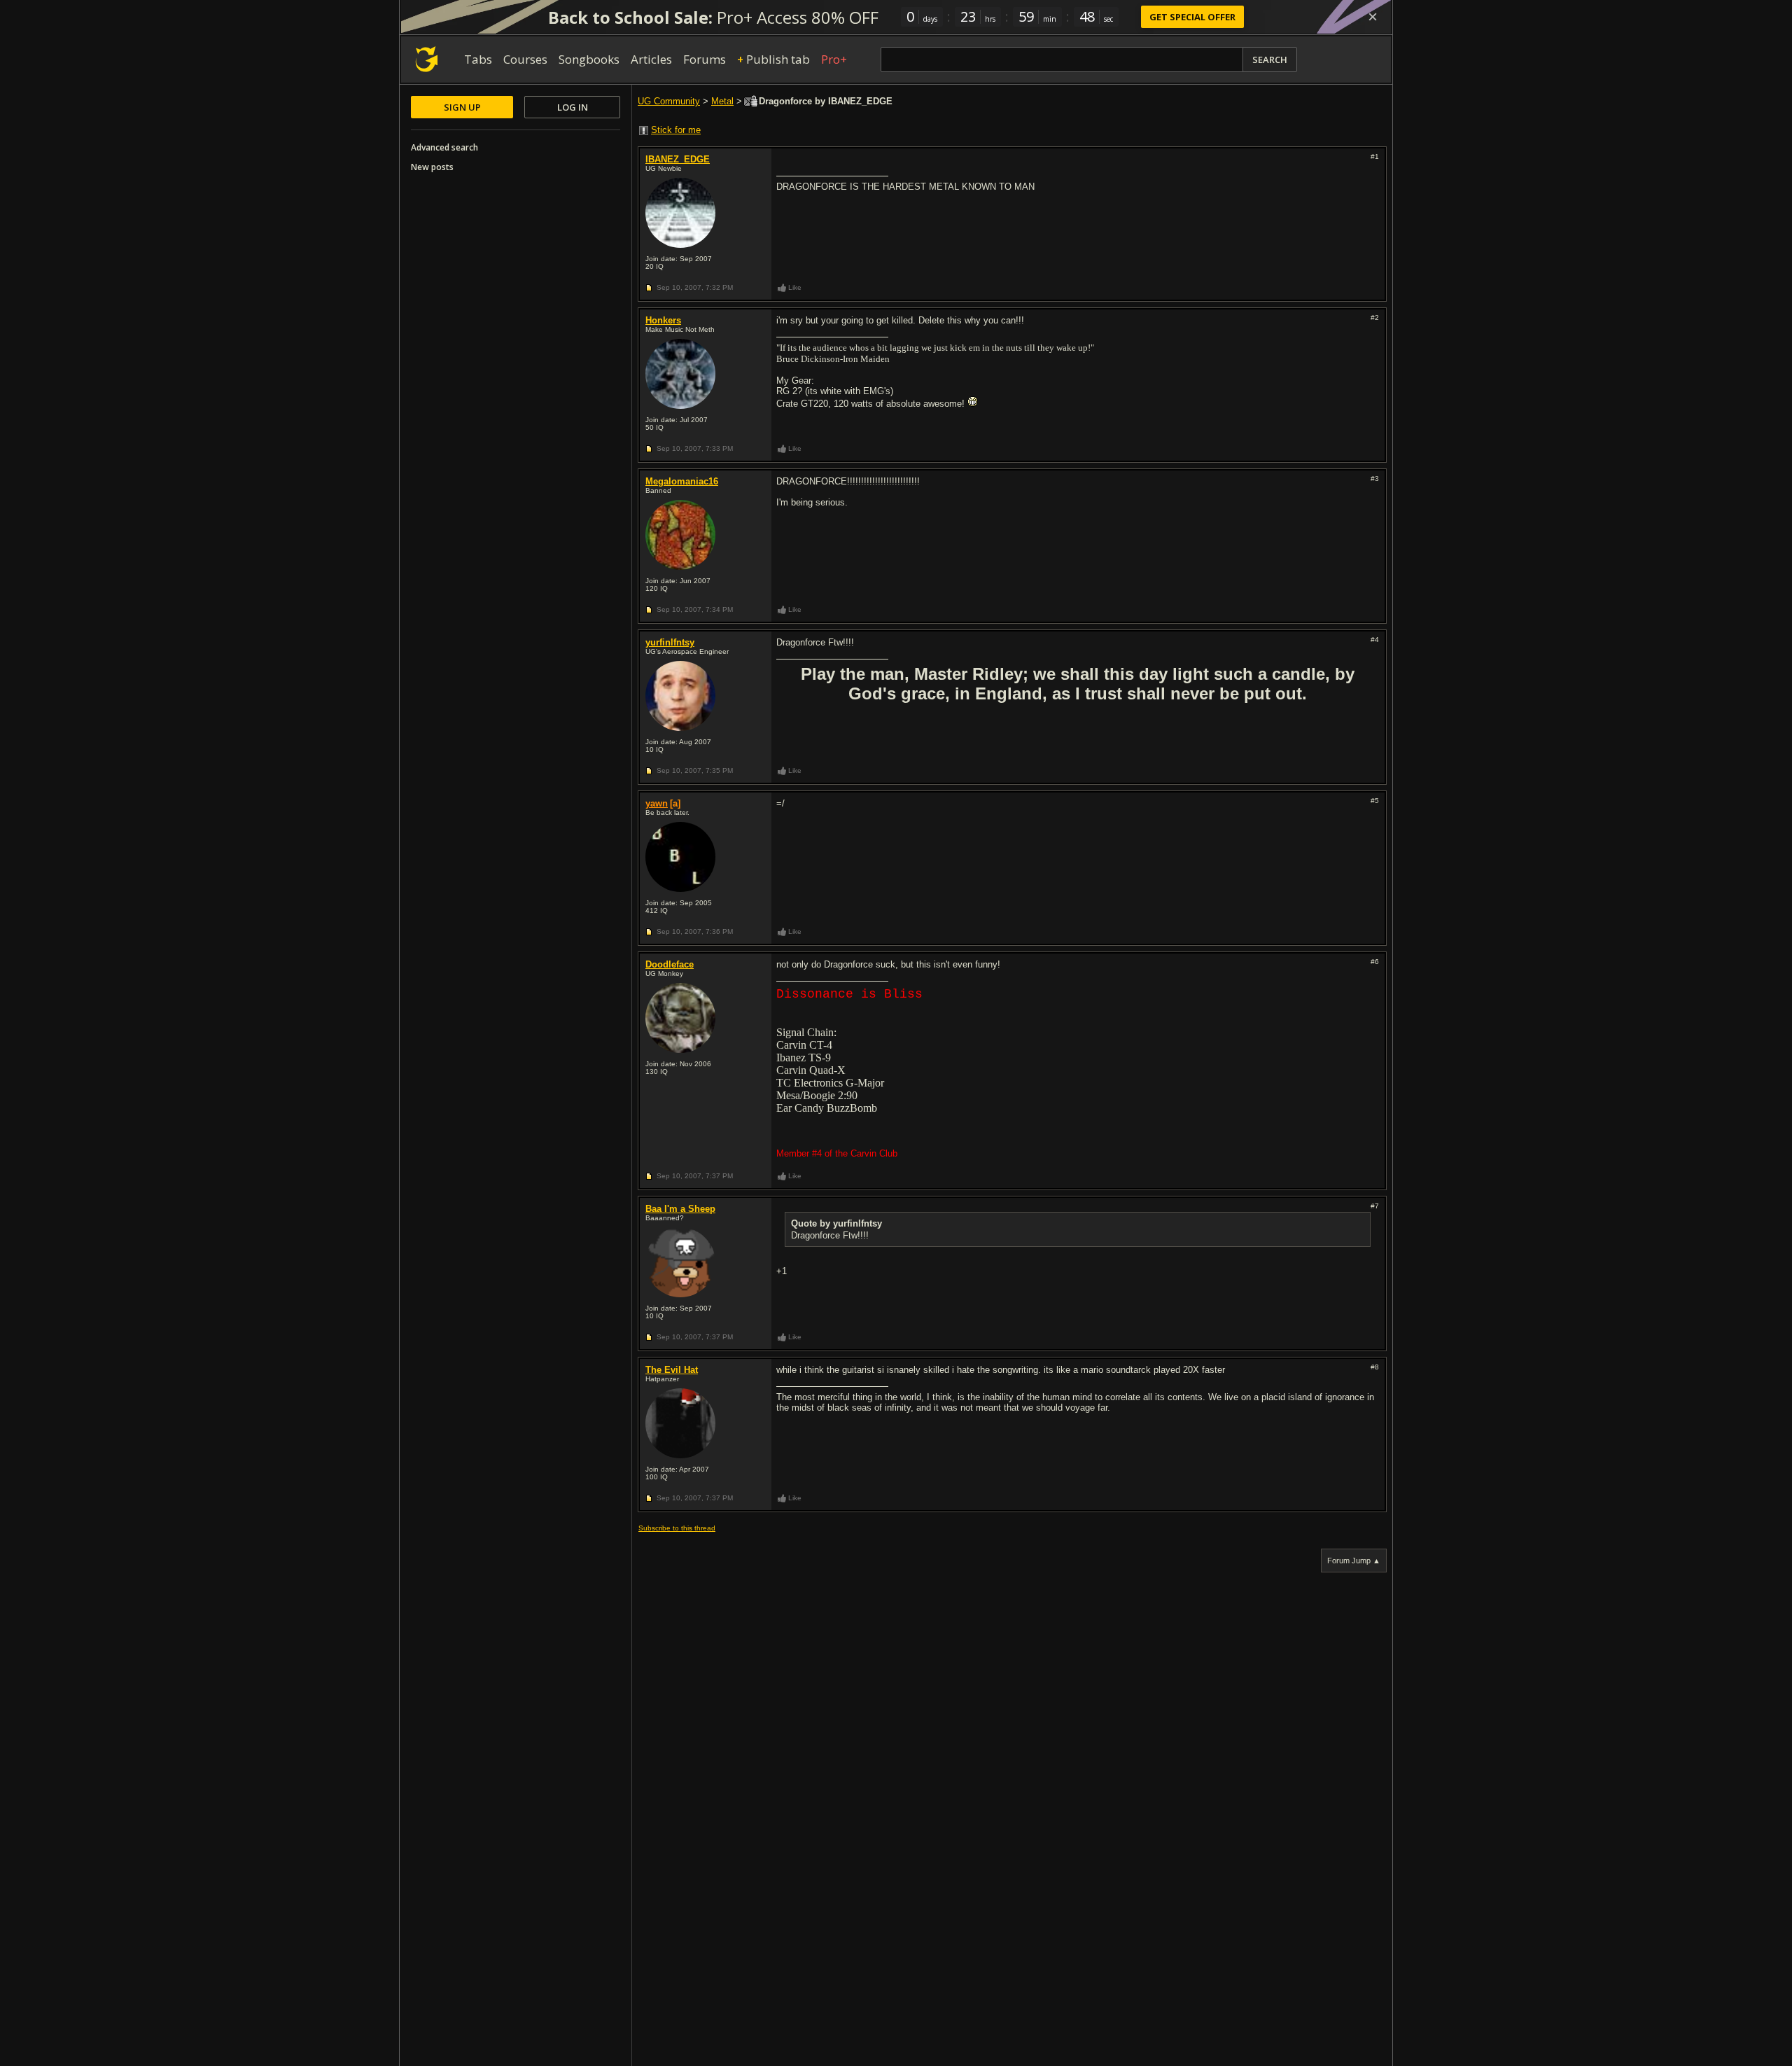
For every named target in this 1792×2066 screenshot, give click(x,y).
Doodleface (670, 964)
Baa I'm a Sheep (680, 1209)
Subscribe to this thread (677, 1528)
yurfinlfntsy (670, 642)
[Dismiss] (1373, 17)
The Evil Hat (672, 1370)
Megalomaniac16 (682, 481)
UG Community (669, 101)
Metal (722, 101)
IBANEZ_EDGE (678, 159)
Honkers (663, 320)
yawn (657, 803)
